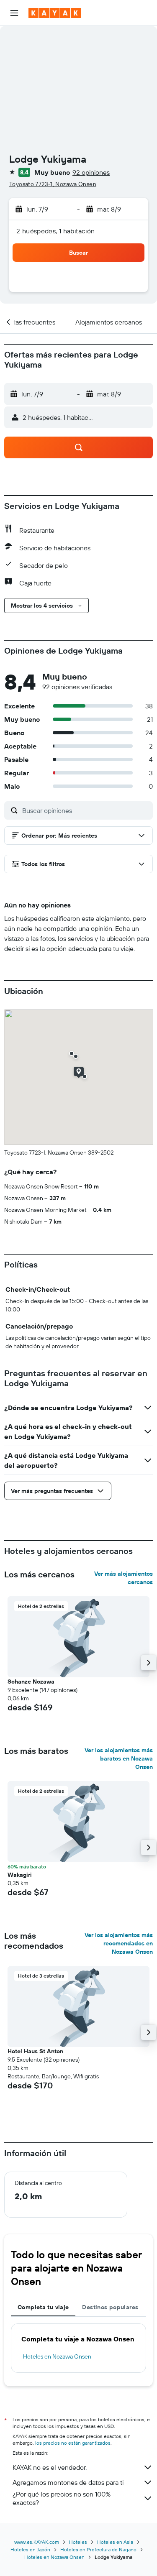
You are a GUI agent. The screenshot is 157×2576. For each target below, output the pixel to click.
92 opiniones (91, 172)
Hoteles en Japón (30, 2549)
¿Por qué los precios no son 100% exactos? (62, 2498)
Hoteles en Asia (115, 2542)
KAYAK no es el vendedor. (50, 2467)
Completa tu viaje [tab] (43, 2307)
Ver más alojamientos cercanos (124, 1578)
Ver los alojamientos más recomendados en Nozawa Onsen (119, 1943)
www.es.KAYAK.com (37, 2542)
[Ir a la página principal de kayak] (55, 13)
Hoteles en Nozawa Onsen (57, 2356)
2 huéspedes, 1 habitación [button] (56, 231)
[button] (14, 13)
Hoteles (78, 2542)
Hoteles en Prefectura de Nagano (98, 2549)
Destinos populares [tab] (110, 2307)
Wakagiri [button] (20, 1875)
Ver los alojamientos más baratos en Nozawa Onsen (119, 1758)
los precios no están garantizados (73, 2443)
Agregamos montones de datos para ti (68, 2482)
